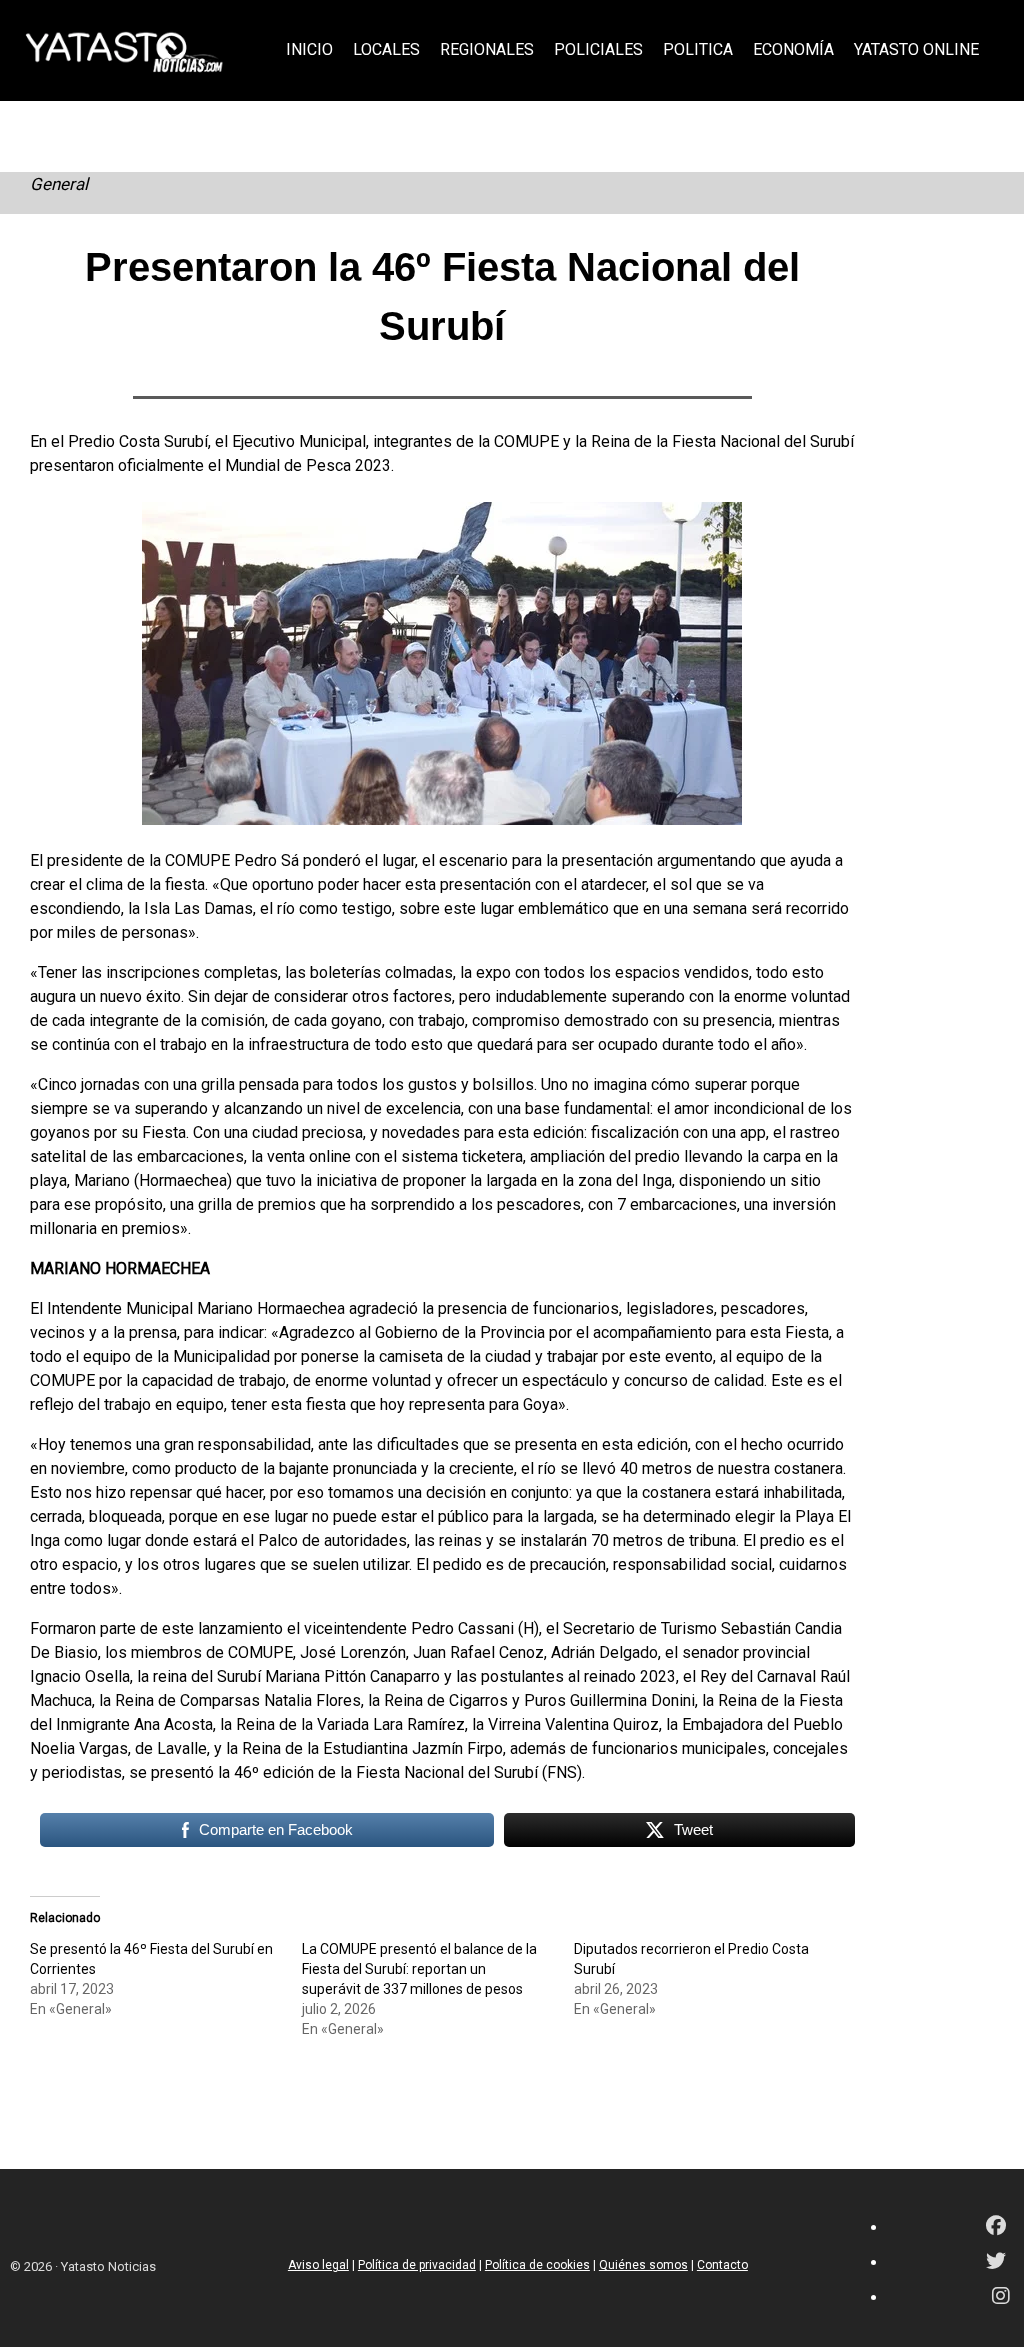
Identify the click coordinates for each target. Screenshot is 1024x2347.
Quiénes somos (643, 2265)
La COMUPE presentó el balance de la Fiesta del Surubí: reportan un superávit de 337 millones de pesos (419, 1969)
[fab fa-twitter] (996, 2262)
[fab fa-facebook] (996, 2227)
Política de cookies (537, 2265)
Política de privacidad (417, 2265)
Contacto (722, 2265)
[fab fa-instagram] (1001, 2297)
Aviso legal (318, 2265)
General (59, 184)
